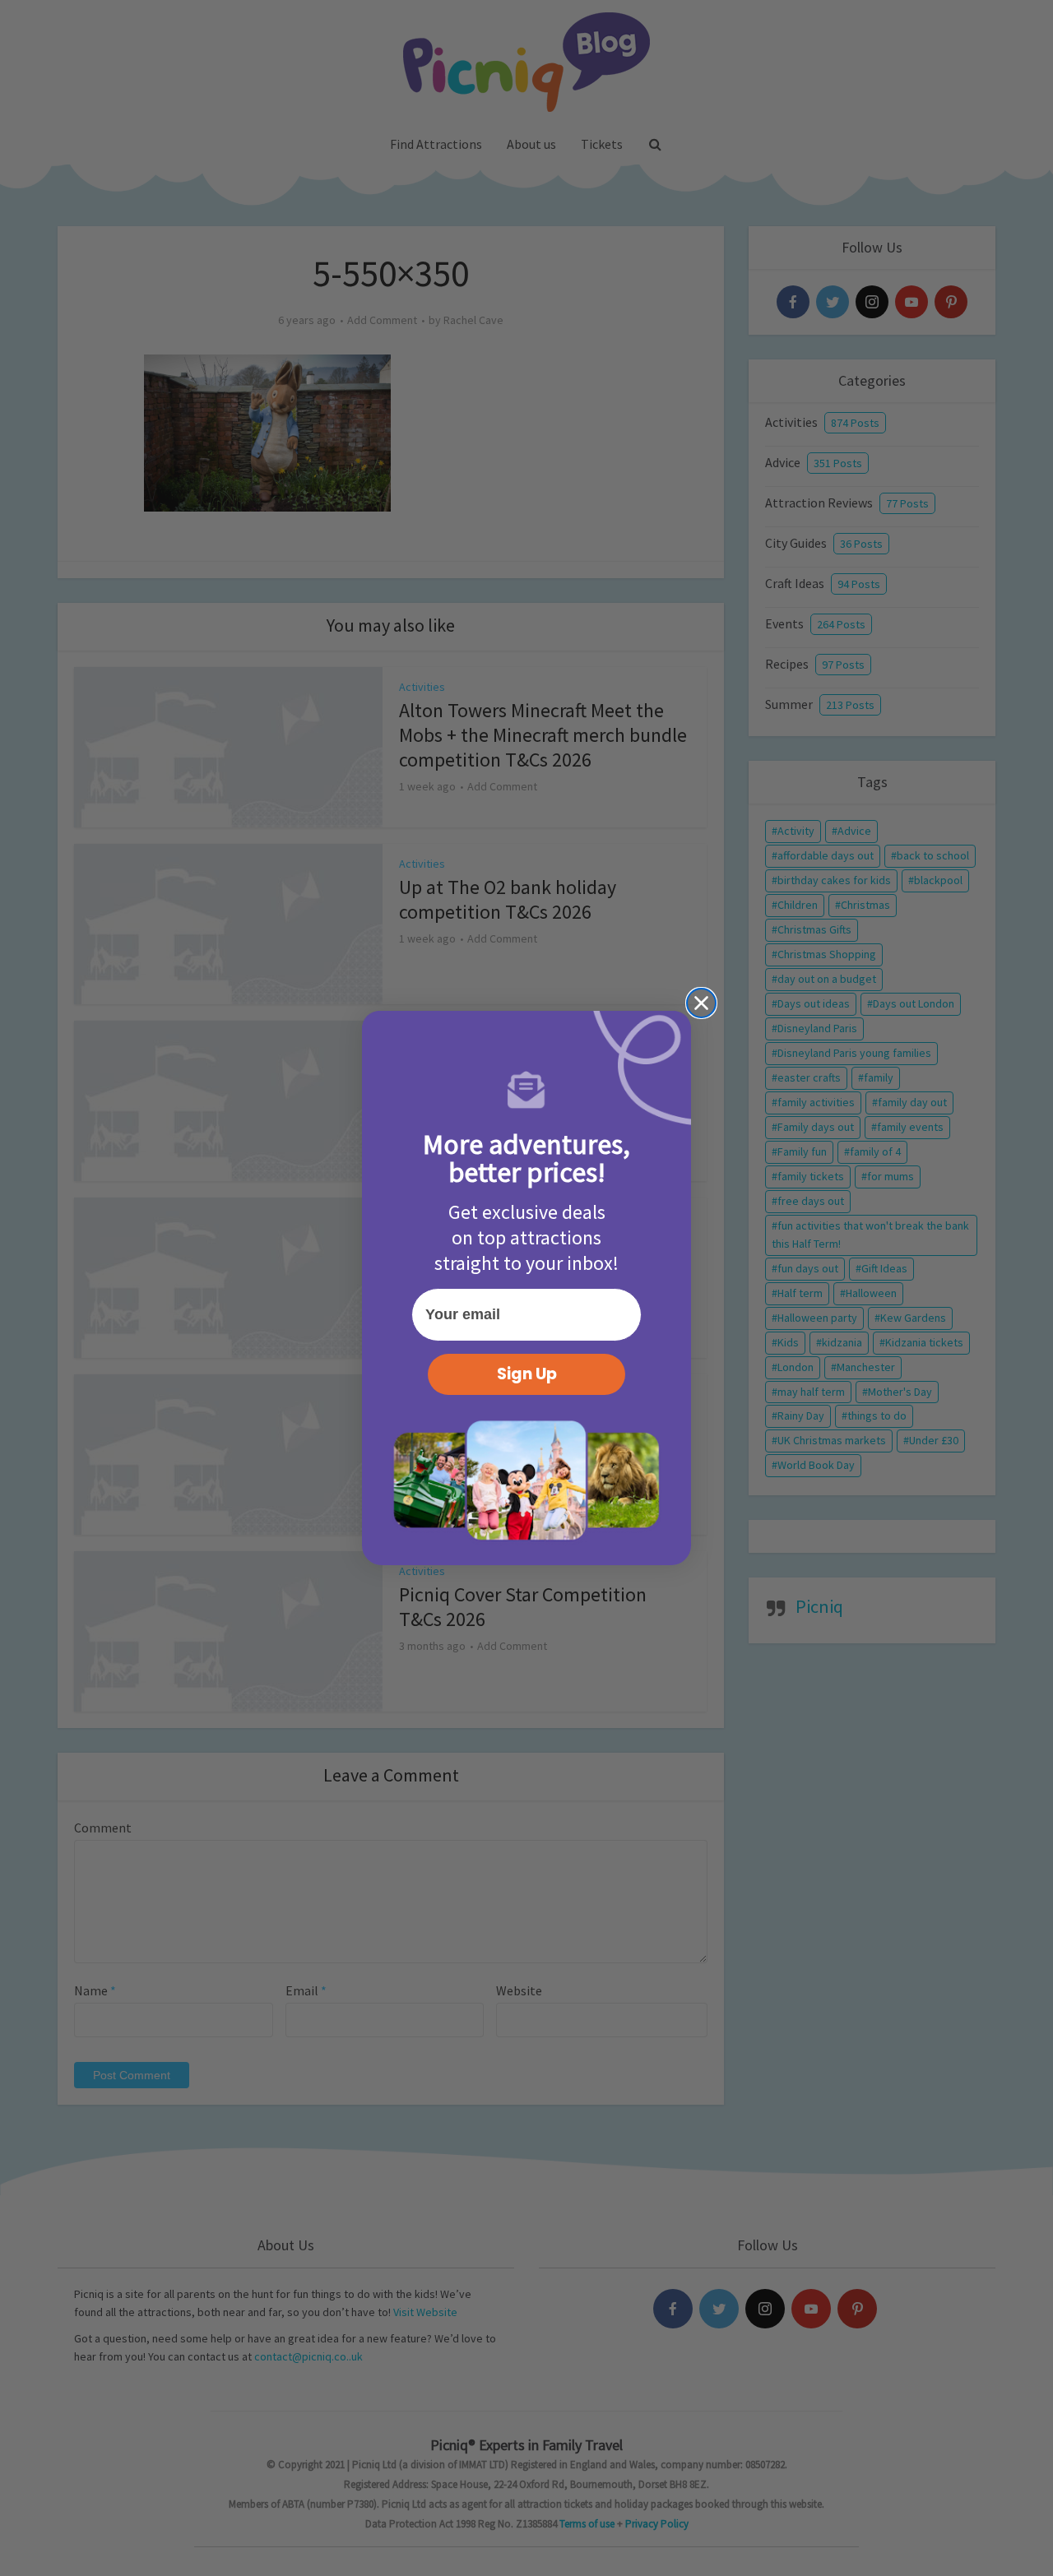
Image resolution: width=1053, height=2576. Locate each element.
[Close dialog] (701, 1003)
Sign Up (527, 1374)
